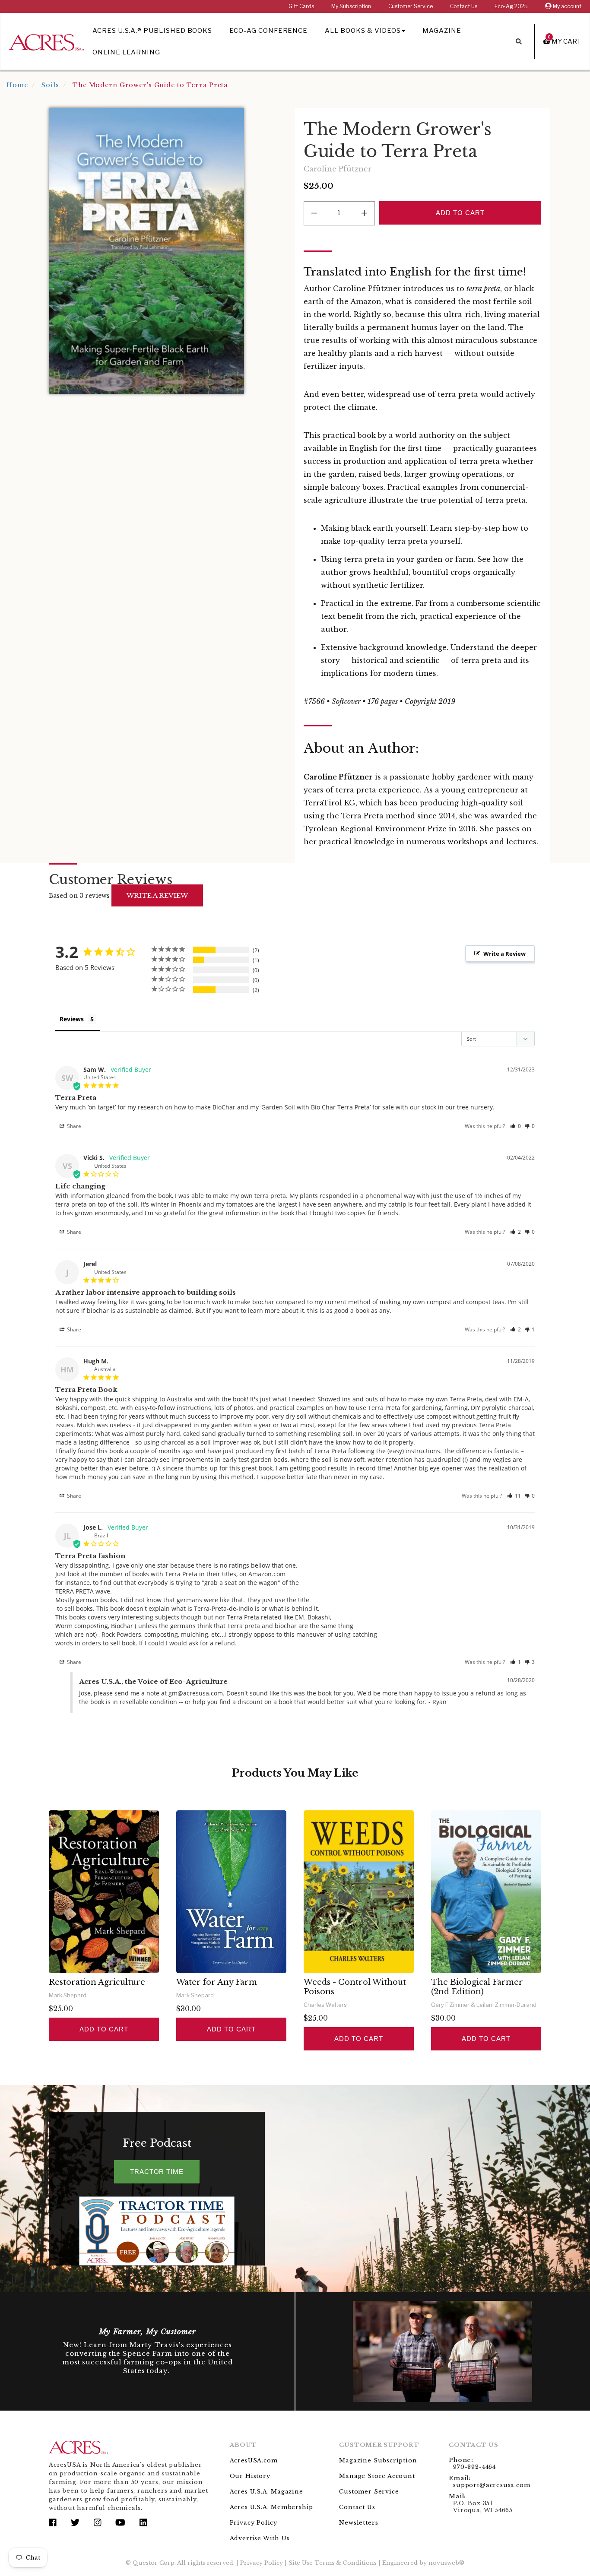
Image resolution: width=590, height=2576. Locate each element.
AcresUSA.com (254, 2460)
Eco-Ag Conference (268, 31)
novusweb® (446, 2563)
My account (566, 6)
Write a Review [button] (504, 954)
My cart (565, 41)
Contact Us (464, 6)
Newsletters (358, 2523)
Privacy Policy (254, 2523)
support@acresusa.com (492, 2485)
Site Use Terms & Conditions (333, 2563)
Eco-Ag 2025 (511, 6)
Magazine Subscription (378, 2460)
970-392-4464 (474, 2467)
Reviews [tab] (72, 1019)
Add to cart (104, 2029)
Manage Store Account (377, 2476)
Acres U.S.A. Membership (272, 2507)
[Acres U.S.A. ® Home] (46, 41)
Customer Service (411, 6)
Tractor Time (157, 2172)
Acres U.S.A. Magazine (266, 2492)
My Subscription (351, 6)
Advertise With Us (260, 2538)
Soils (50, 85)
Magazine (442, 31)
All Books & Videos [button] (363, 31)
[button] (515, 1126)
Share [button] (73, 1126)
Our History (250, 2476)
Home (17, 85)
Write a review (157, 895)
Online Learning (126, 52)
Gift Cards (301, 6)
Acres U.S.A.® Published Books (152, 31)
